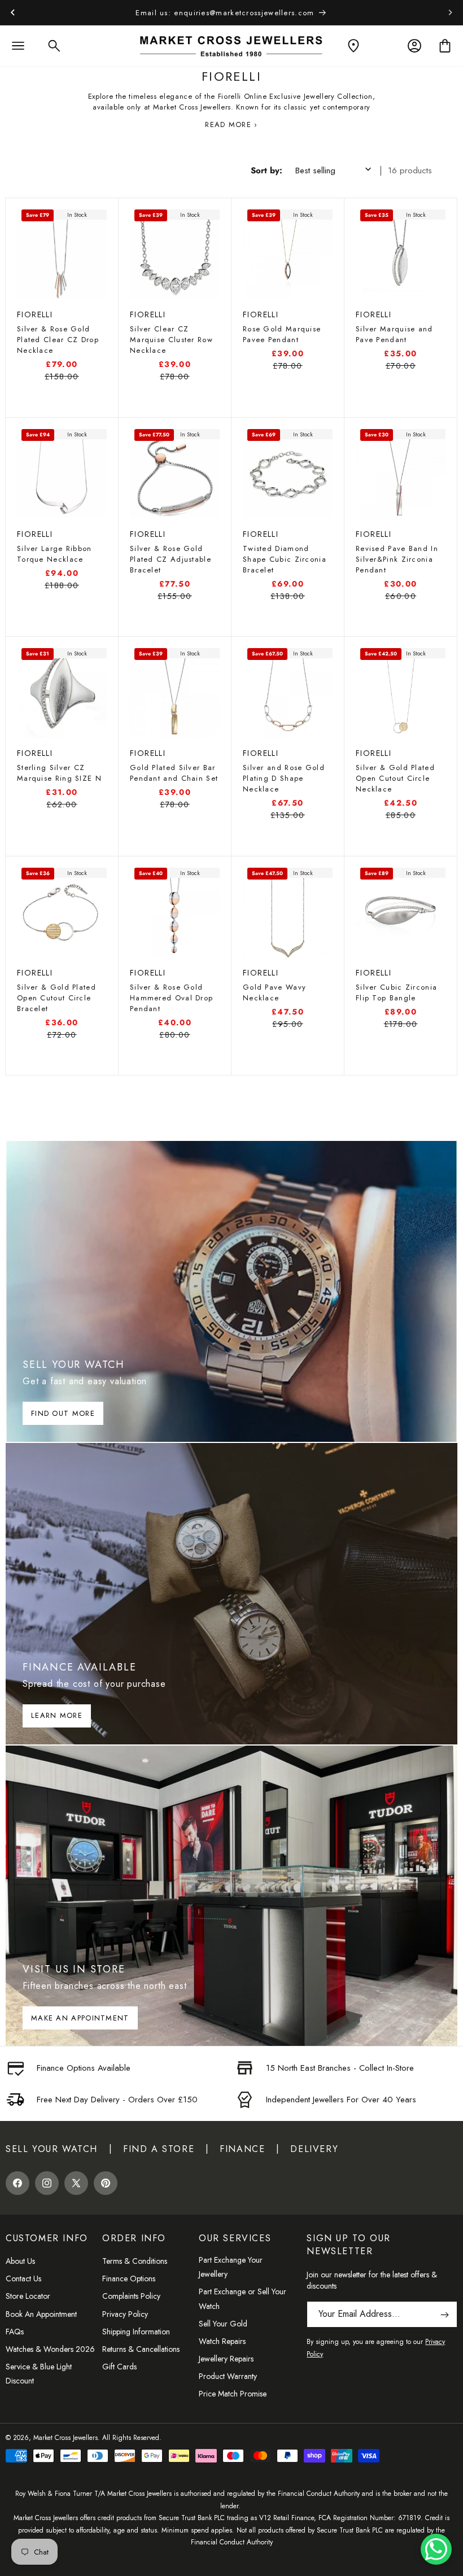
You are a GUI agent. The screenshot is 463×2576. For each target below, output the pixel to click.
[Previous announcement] (12, 12)
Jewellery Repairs (226, 2359)
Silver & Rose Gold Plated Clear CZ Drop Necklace (58, 340)
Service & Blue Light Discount (39, 2374)
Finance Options (129, 2278)
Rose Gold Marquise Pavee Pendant (282, 334)
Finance (242, 2149)
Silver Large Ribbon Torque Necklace (54, 554)
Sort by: (267, 170)
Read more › (231, 124)
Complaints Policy (131, 2296)
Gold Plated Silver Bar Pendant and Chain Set (174, 773)
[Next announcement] (451, 12)
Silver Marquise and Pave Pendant (394, 334)
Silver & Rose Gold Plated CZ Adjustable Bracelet (171, 559)
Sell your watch (52, 2149)
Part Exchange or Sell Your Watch (243, 2299)
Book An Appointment (41, 2314)
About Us (20, 2261)
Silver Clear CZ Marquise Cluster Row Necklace (171, 340)
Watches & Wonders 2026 (50, 2349)
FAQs (15, 2332)
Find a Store (159, 2149)
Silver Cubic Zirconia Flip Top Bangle (396, 992)
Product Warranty (228, 2376)
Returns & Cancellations (141, 2349)
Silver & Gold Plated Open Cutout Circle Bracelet (56, 998)
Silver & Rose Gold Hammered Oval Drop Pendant (171, 998)
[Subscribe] (444, 2314)
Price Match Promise (233, 2394)
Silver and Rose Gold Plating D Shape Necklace (284, 778)
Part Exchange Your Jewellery (231, 2267)
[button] (18, 46)
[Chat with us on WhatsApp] (436, 2549)
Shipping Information (136, 2332)
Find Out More (63, 1413)
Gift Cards (119, 2367)
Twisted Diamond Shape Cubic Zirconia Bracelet (285, 559)
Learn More (57, 1715)
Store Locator (28, 2296)
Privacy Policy (125, 2314)
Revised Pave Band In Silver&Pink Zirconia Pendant (397, 559)
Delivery (314, 2149)
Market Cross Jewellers (65, 2438)
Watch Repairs (222, 2341)
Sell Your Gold (223, 2324)
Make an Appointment (80, 2018)
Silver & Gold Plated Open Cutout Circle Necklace (395, 778)
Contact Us (23, 2278)
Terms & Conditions (135, 2261)
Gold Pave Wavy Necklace (274, 992)
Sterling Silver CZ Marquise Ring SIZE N (59, 773)
